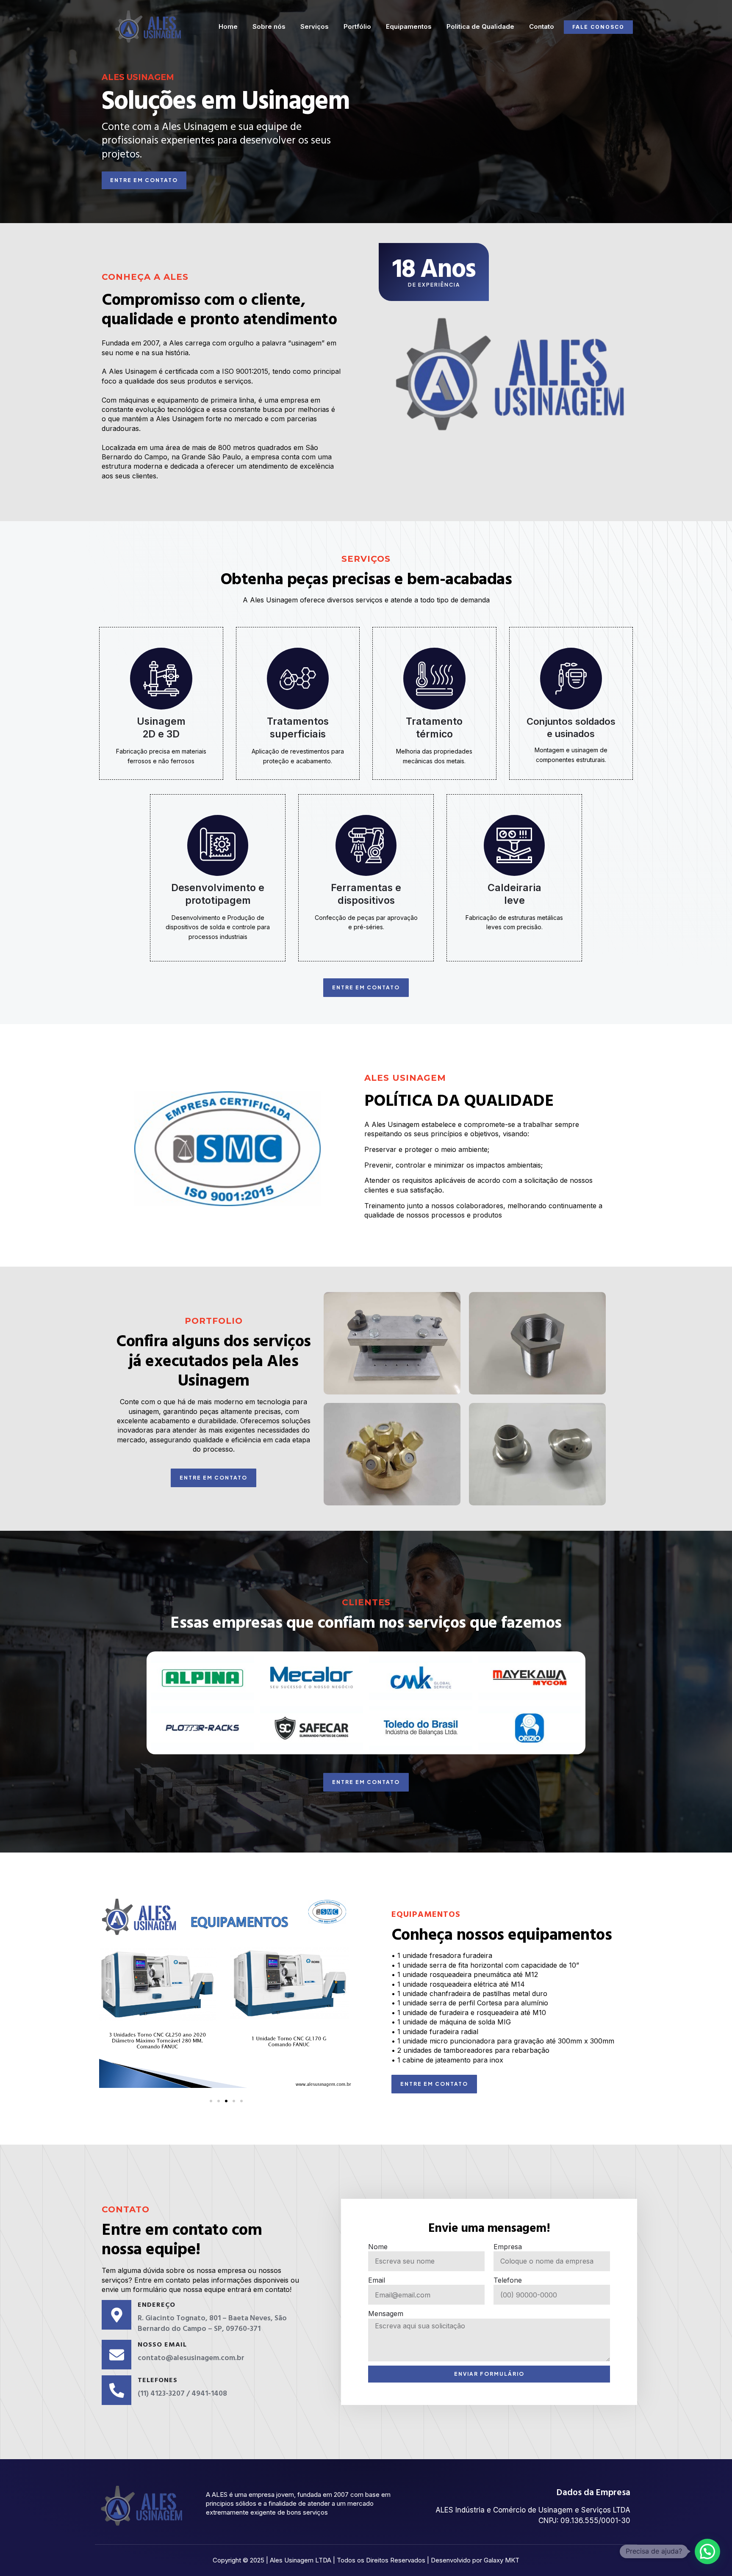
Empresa (508, 2247)
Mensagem (386, 2314)
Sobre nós (269, 26)
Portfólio (357, 26)
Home (228, 26)
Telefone (508, 2280)
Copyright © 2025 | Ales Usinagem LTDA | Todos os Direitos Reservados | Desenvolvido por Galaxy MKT (366, 2560)
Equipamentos (409, 26)
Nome (378, 2247)
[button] (108, 1992)
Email (377, 2280)
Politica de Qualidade (480, 26)
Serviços (315, 26)
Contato (542, 26)
